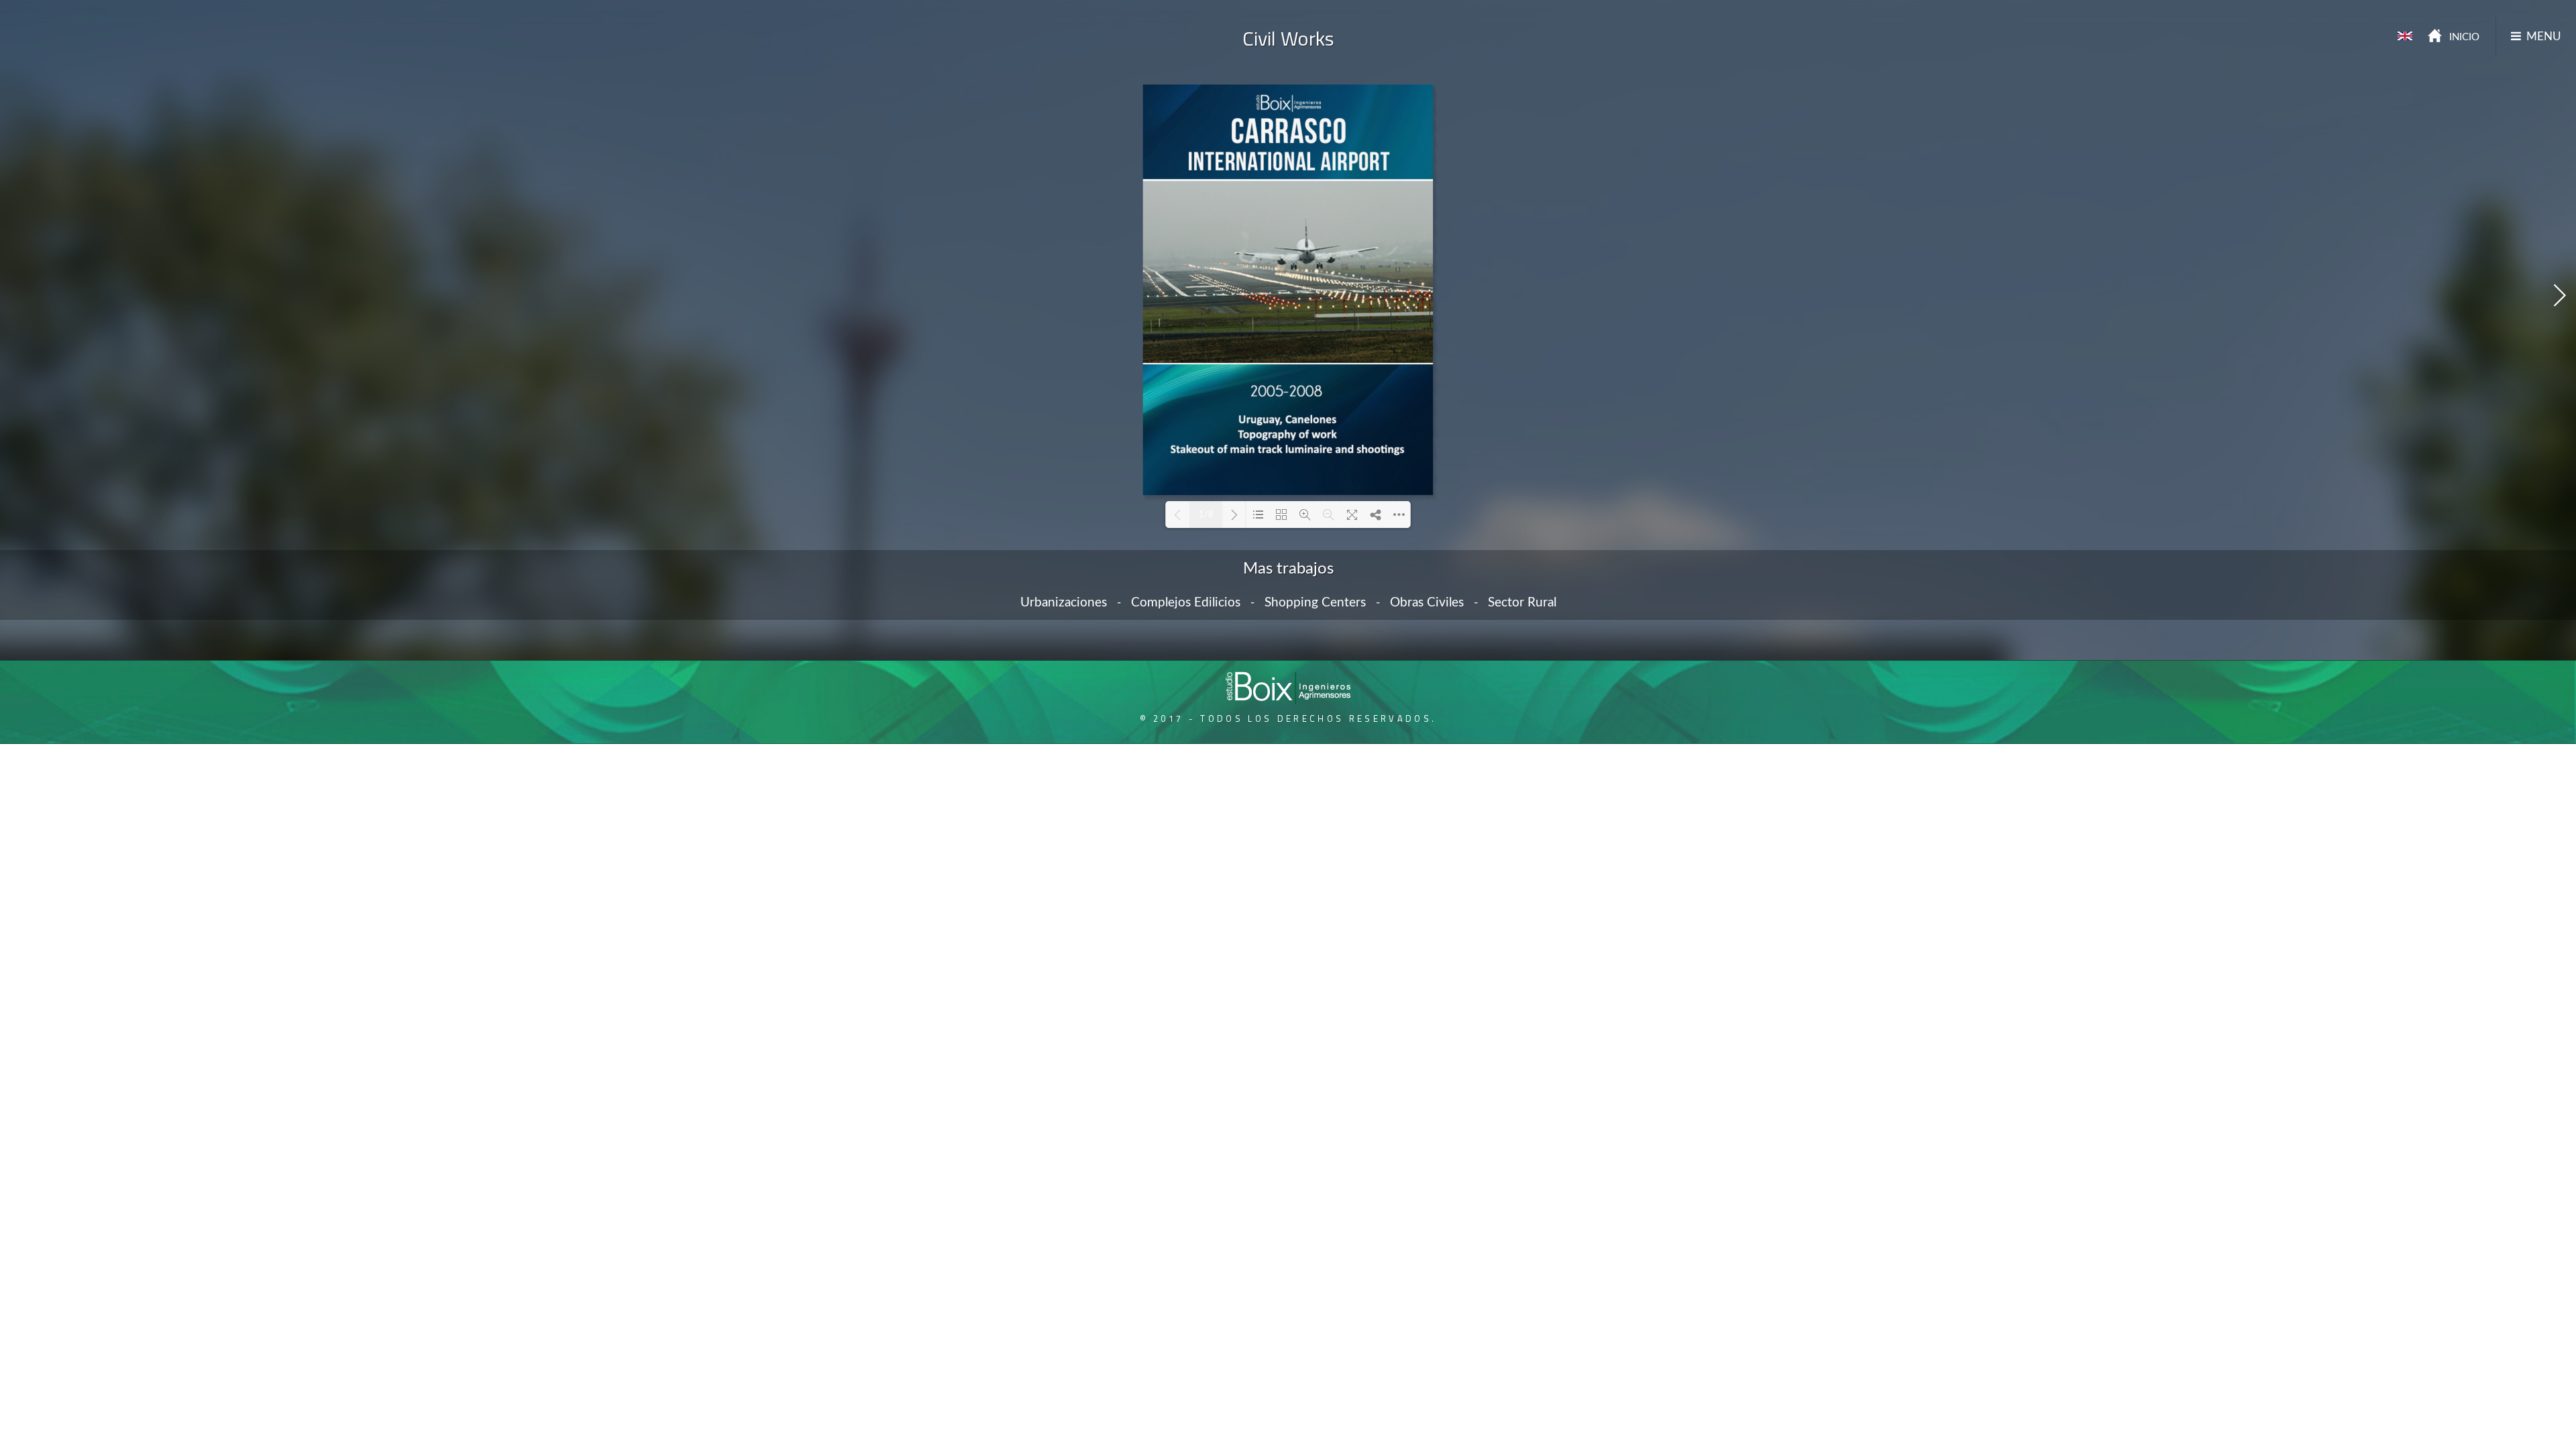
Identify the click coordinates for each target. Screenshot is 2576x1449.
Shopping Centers (1315, 603)
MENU (2544, 37)
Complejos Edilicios (1186, 603)
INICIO (2464, 37)
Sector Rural (1522, 603)
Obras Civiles (1427, 603)
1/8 (1206, 515)
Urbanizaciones (1064, 603)
